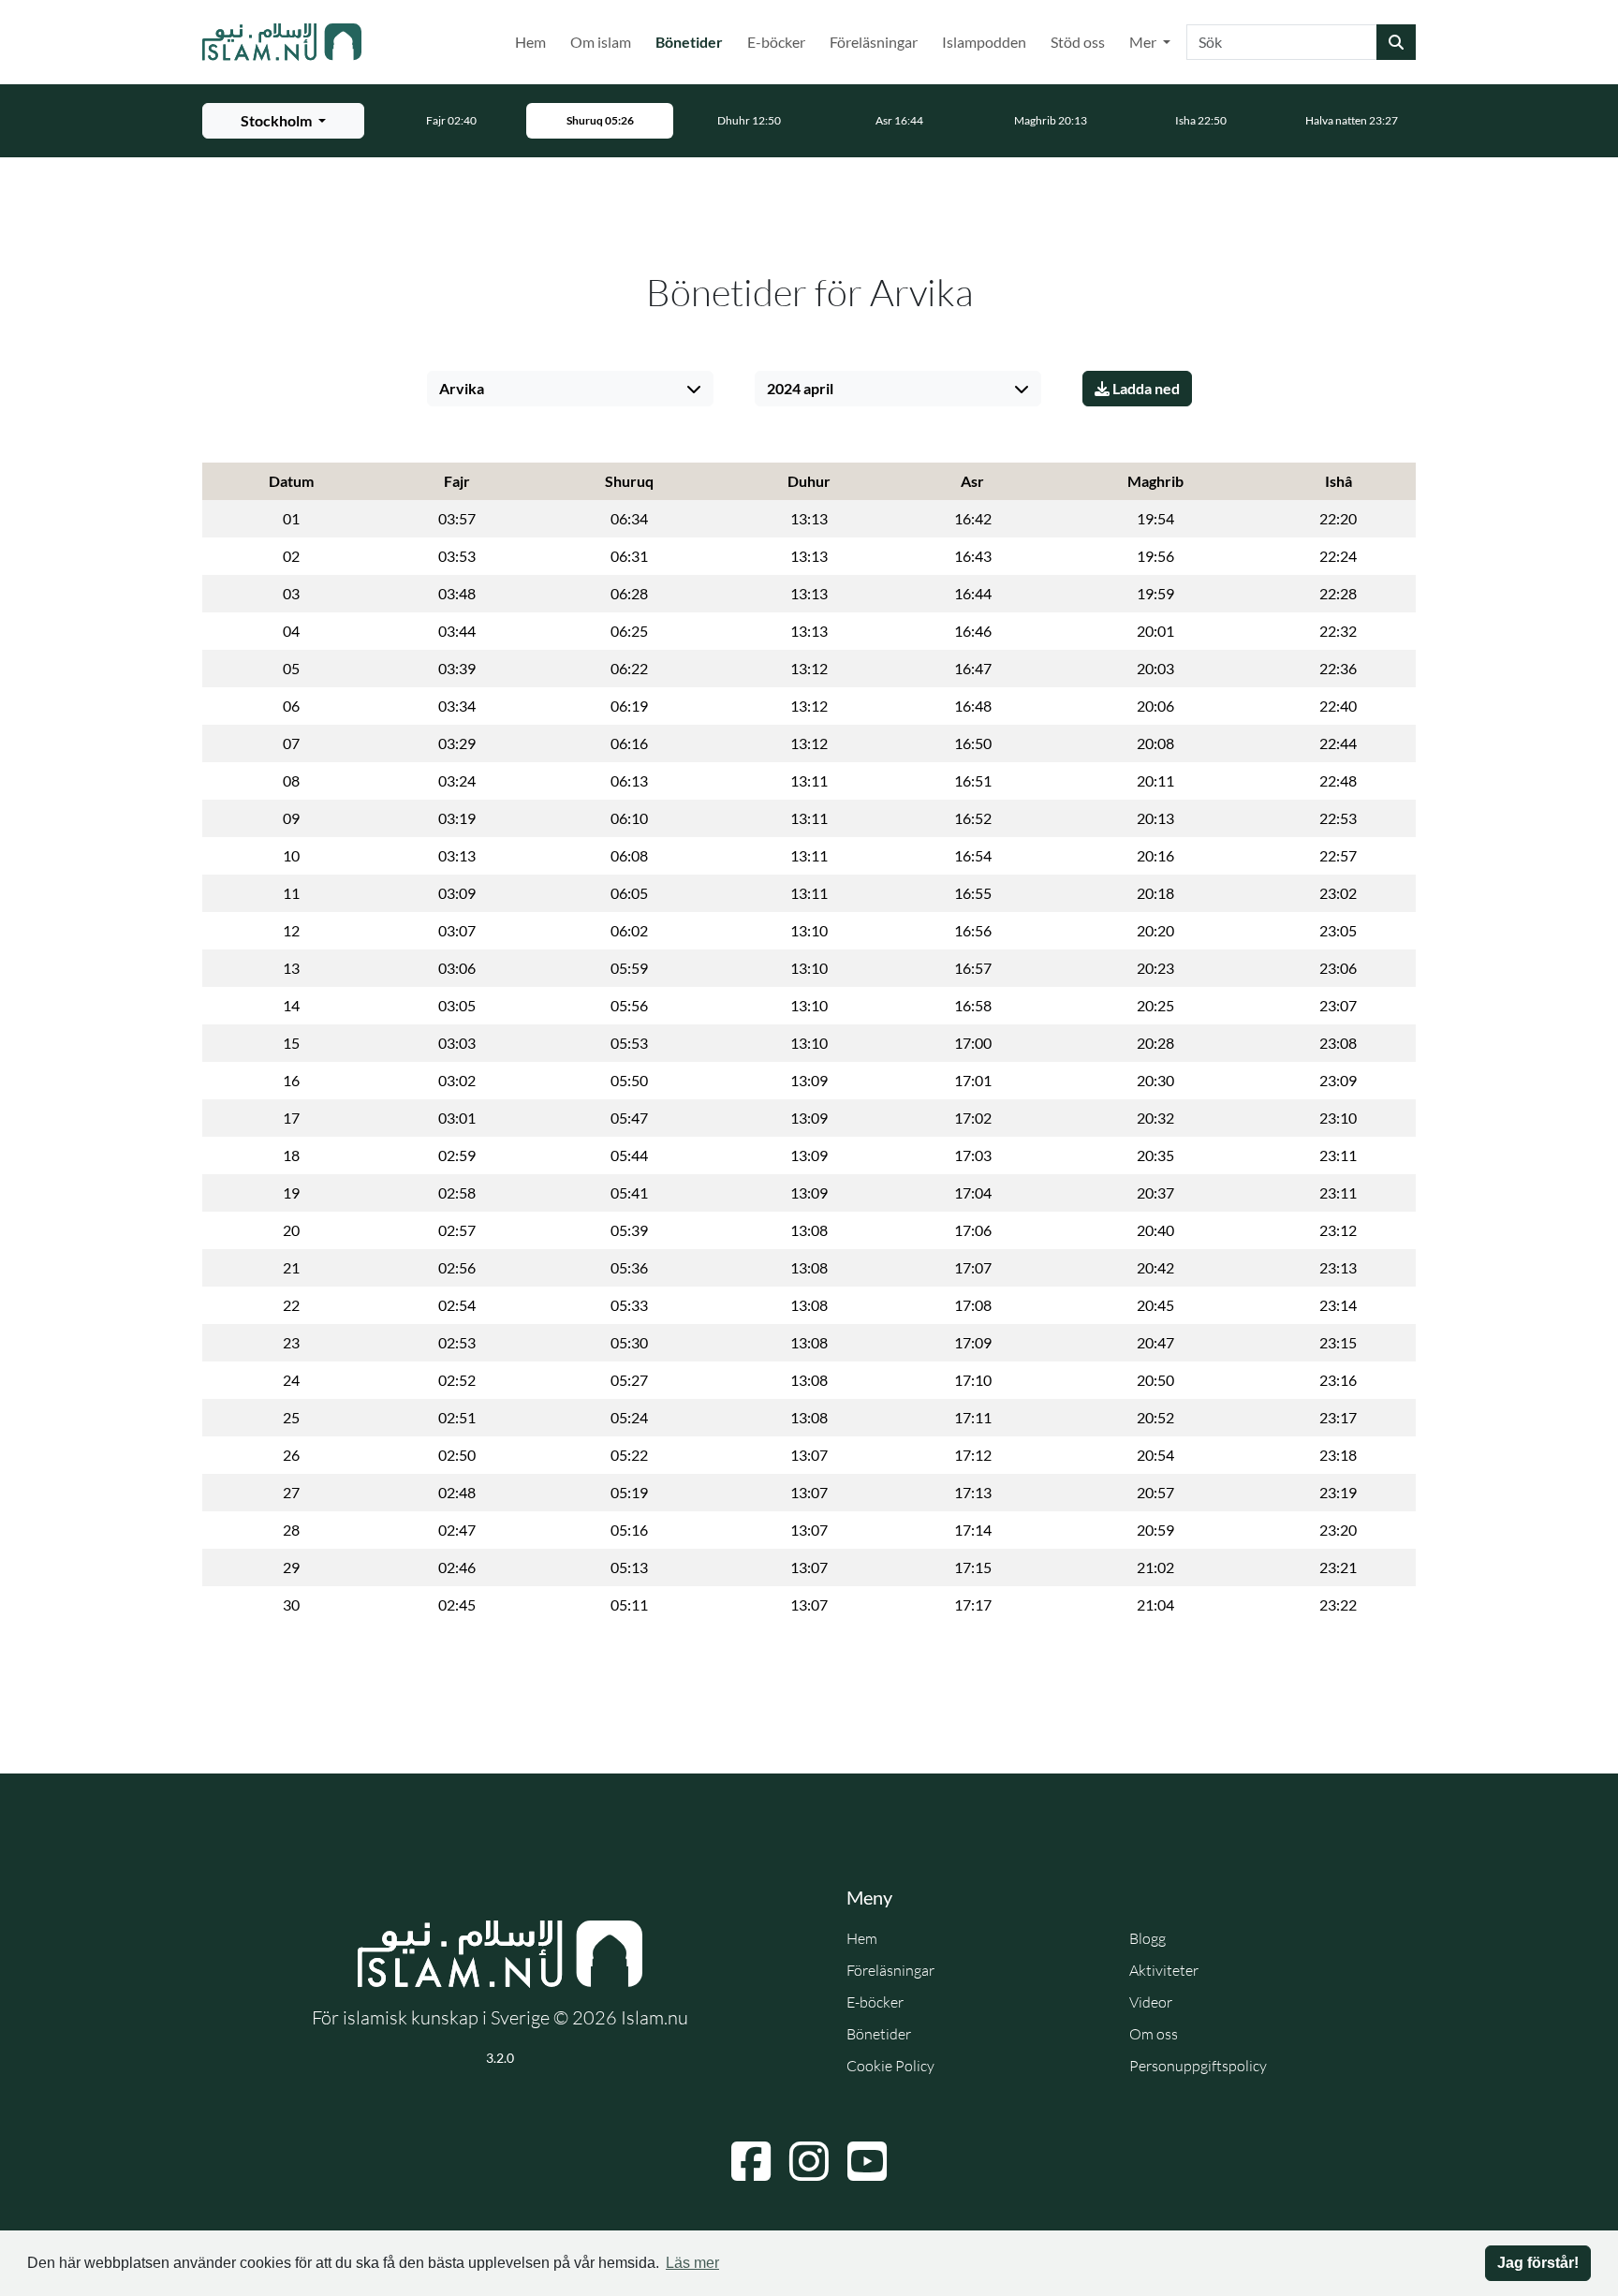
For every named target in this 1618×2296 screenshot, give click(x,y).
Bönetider (693, 41)
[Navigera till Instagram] (809, 2161)
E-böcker (776, 42)
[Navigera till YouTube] (867, 2161)
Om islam (601, 42)
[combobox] (1282, 42)
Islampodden (984, 42)
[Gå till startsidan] (282, 42)
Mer (1144, 42)
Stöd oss (1078, 42)
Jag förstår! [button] (1538, 2263)
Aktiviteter (1164, 1970)
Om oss (1154, 2034)
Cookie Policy (890, 2066)
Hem (530, 42)
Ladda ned (1145, 388)
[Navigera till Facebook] (751, 2161)
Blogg (1147, 1938)
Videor (1151, 2002)
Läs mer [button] (692, 2263)
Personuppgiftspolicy (1198, 2066)
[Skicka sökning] (1396, 42)
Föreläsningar (874, 42)
